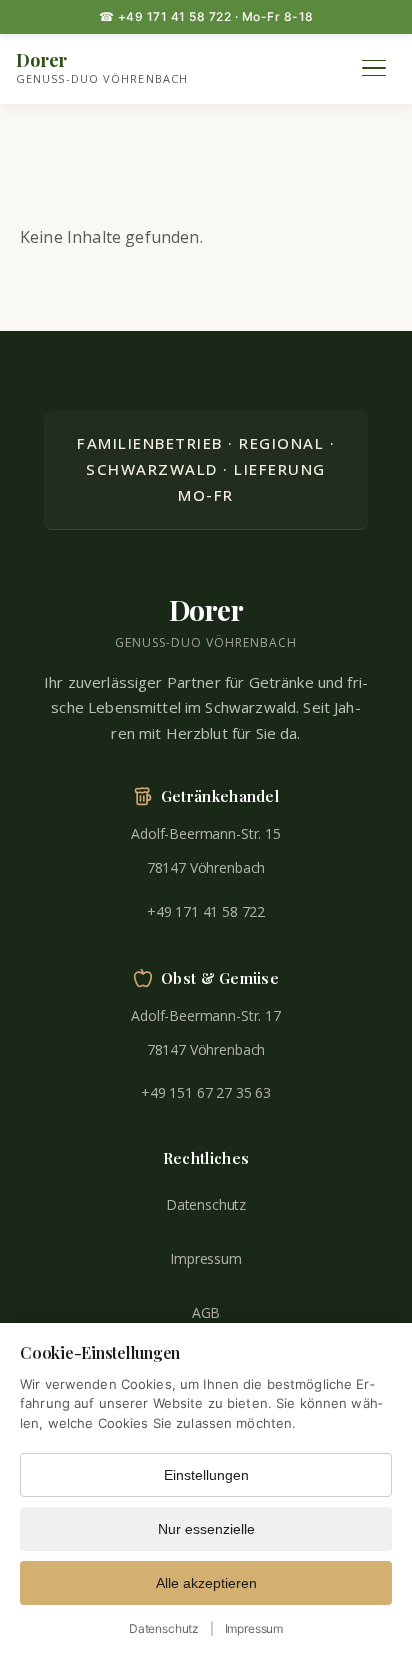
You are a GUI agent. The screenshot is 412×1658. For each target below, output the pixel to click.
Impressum (206, 1258)
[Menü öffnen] (374, 68)
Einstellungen (206, 1475)
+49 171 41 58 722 (206, 911)
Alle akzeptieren (206, 1583)
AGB (206, 1312)
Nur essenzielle (206, 1529)
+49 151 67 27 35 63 (206, 1092)
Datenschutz (206, 1204)
